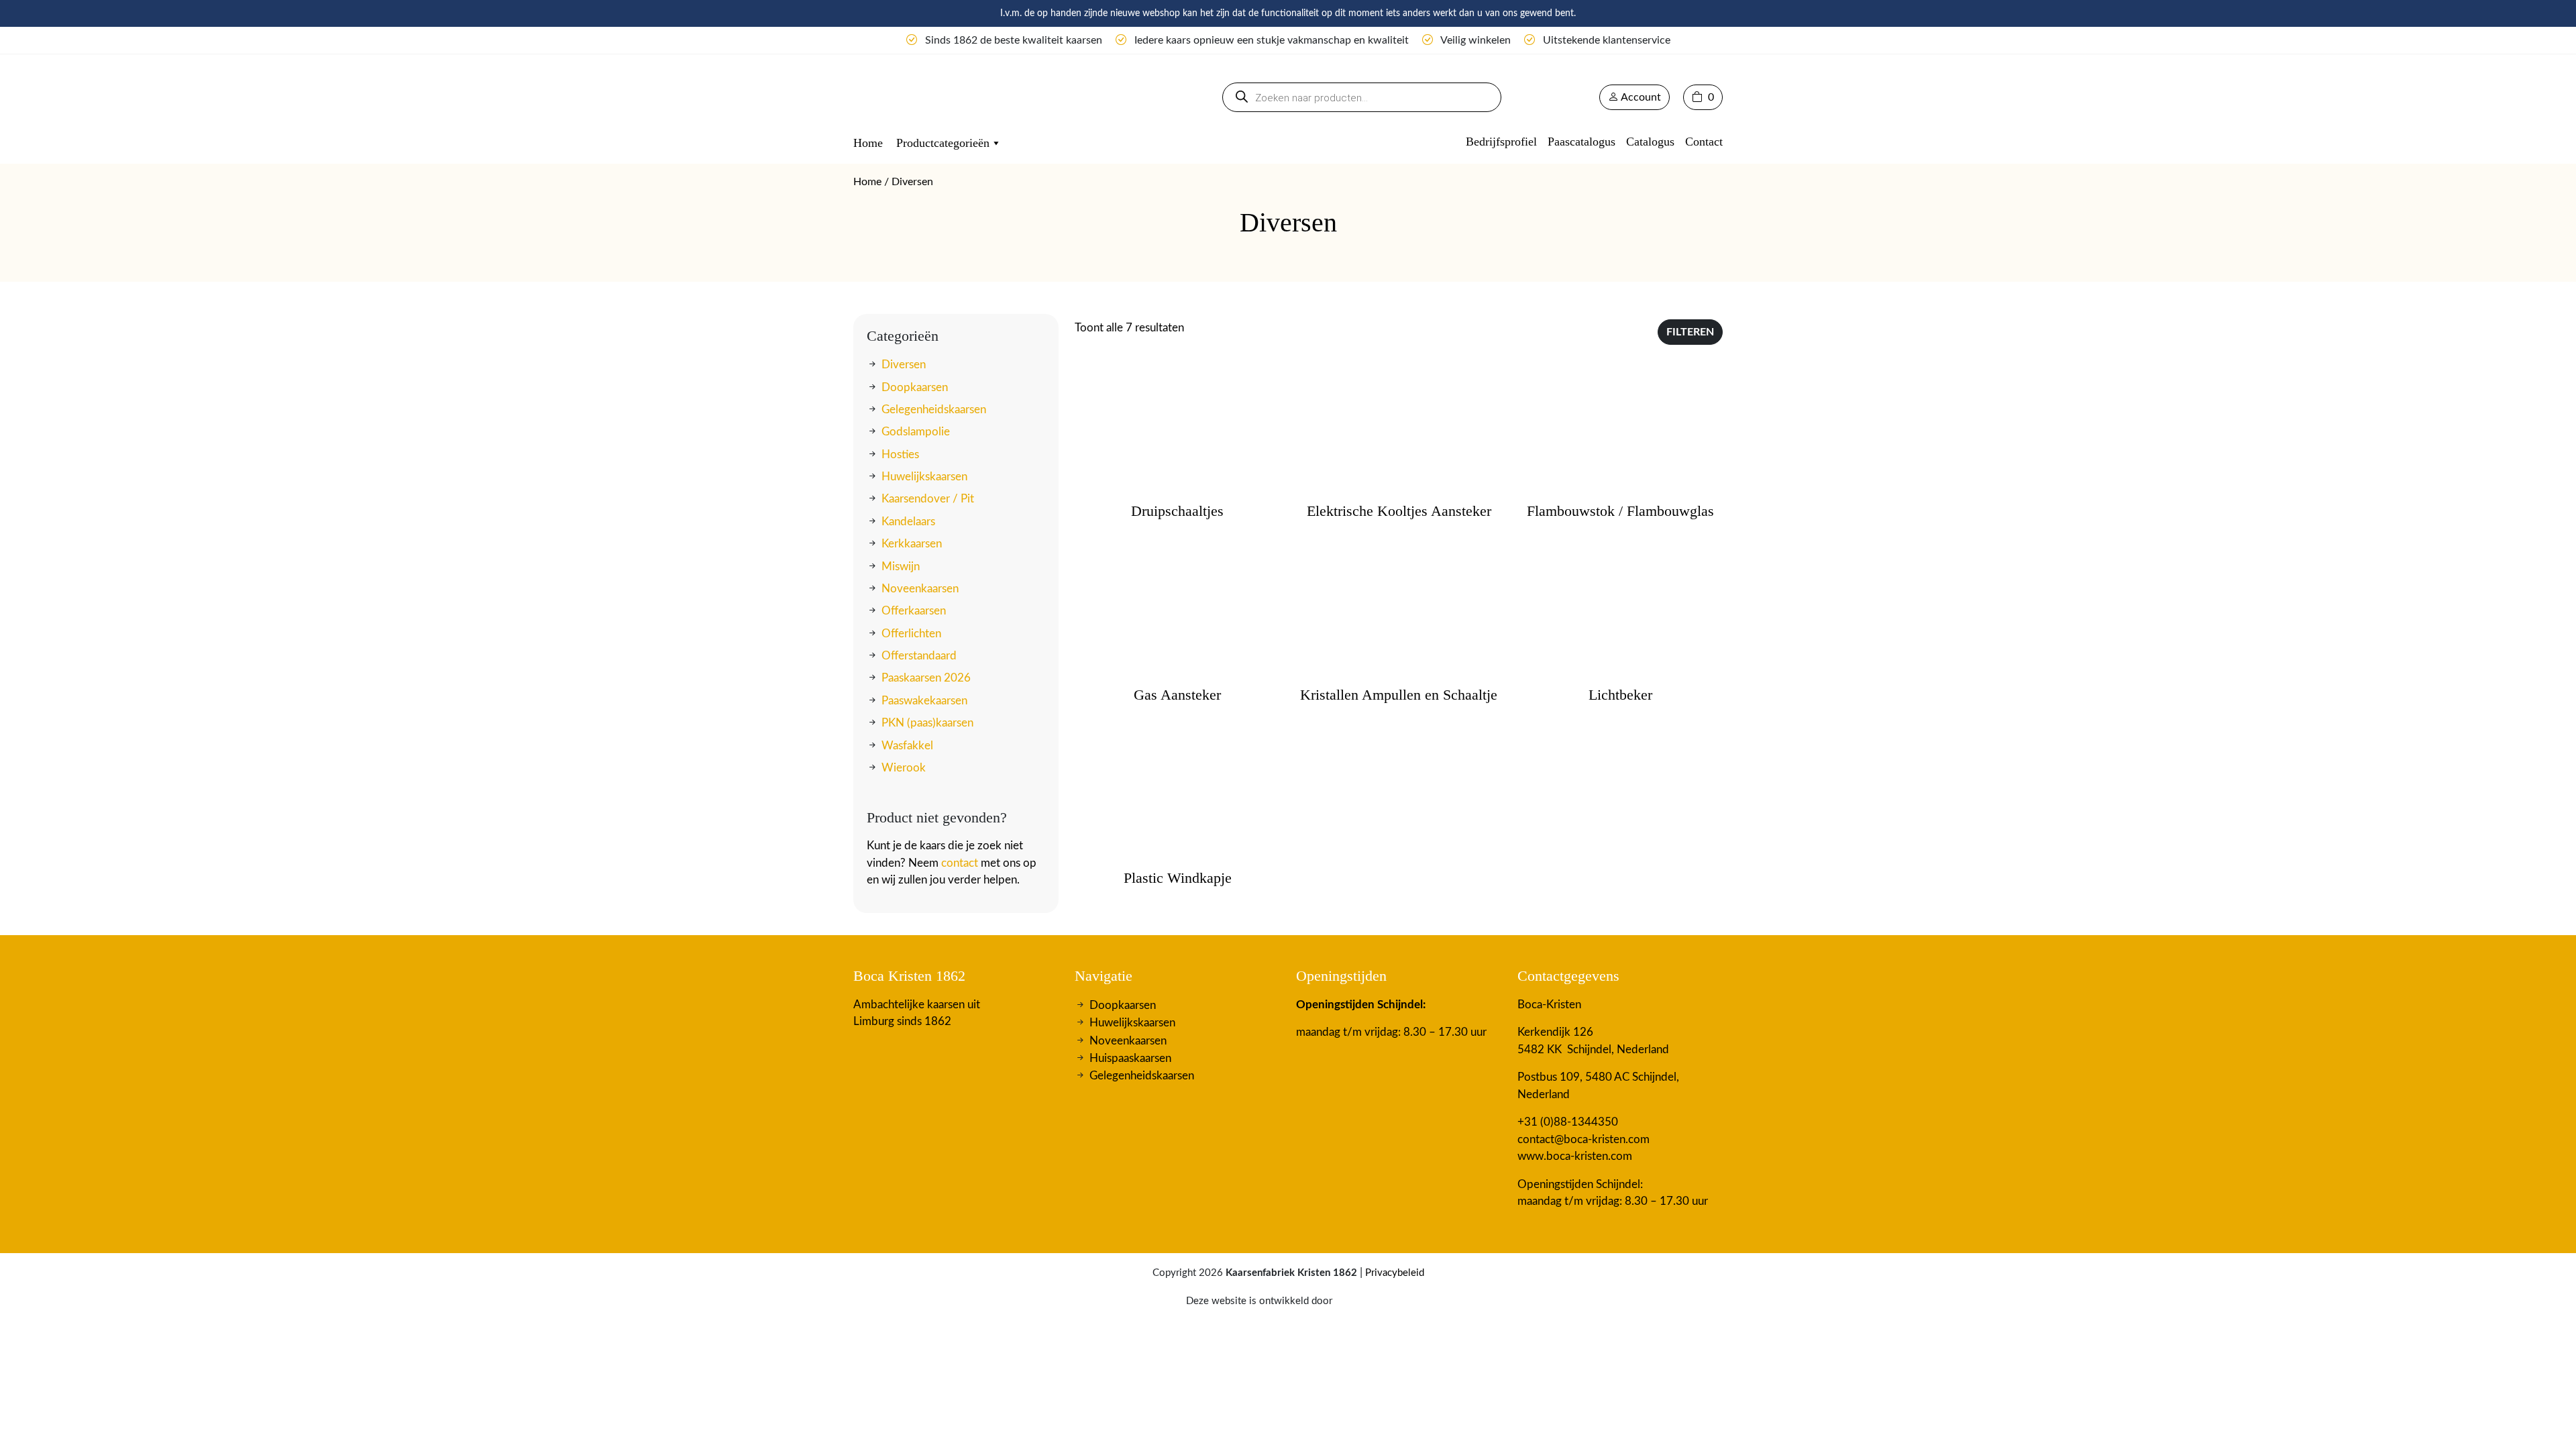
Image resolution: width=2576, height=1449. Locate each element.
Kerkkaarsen (912, 544)
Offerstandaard (919, 656)
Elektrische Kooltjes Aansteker (1399, 511)
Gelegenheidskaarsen (934, 410)
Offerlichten (911, 634)
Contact (1704, 142)
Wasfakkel (907, 745)
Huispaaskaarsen (1130, 1058)
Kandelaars (908, 522)
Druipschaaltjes (1177, 511)
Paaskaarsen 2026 (926, 678)
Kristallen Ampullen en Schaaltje (1399, 695)
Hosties (900, 454)
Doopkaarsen (915, 387)
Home (868, 143)
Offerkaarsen (914, 611)
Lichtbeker (1620, 695)
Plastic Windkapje (1178, 878)
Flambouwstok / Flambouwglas (1620, 511)
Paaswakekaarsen (924, 701)
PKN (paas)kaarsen (927, 723)
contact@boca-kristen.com (1584, 1139)
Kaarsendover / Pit (928, 499)
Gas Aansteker (1177, 695)
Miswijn (901, 566)
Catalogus (1650, 142)
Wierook (904, 768)
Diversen (904, 365)
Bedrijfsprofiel (1501, 142)
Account (1640, 97)
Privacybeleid (1395, 1273)
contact (960, 863)
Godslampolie (916, 432)
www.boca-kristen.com (1575, 1156)
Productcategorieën (943, 143)
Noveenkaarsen (920, 589)
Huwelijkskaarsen (924, 477)
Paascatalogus (1581, 142)
